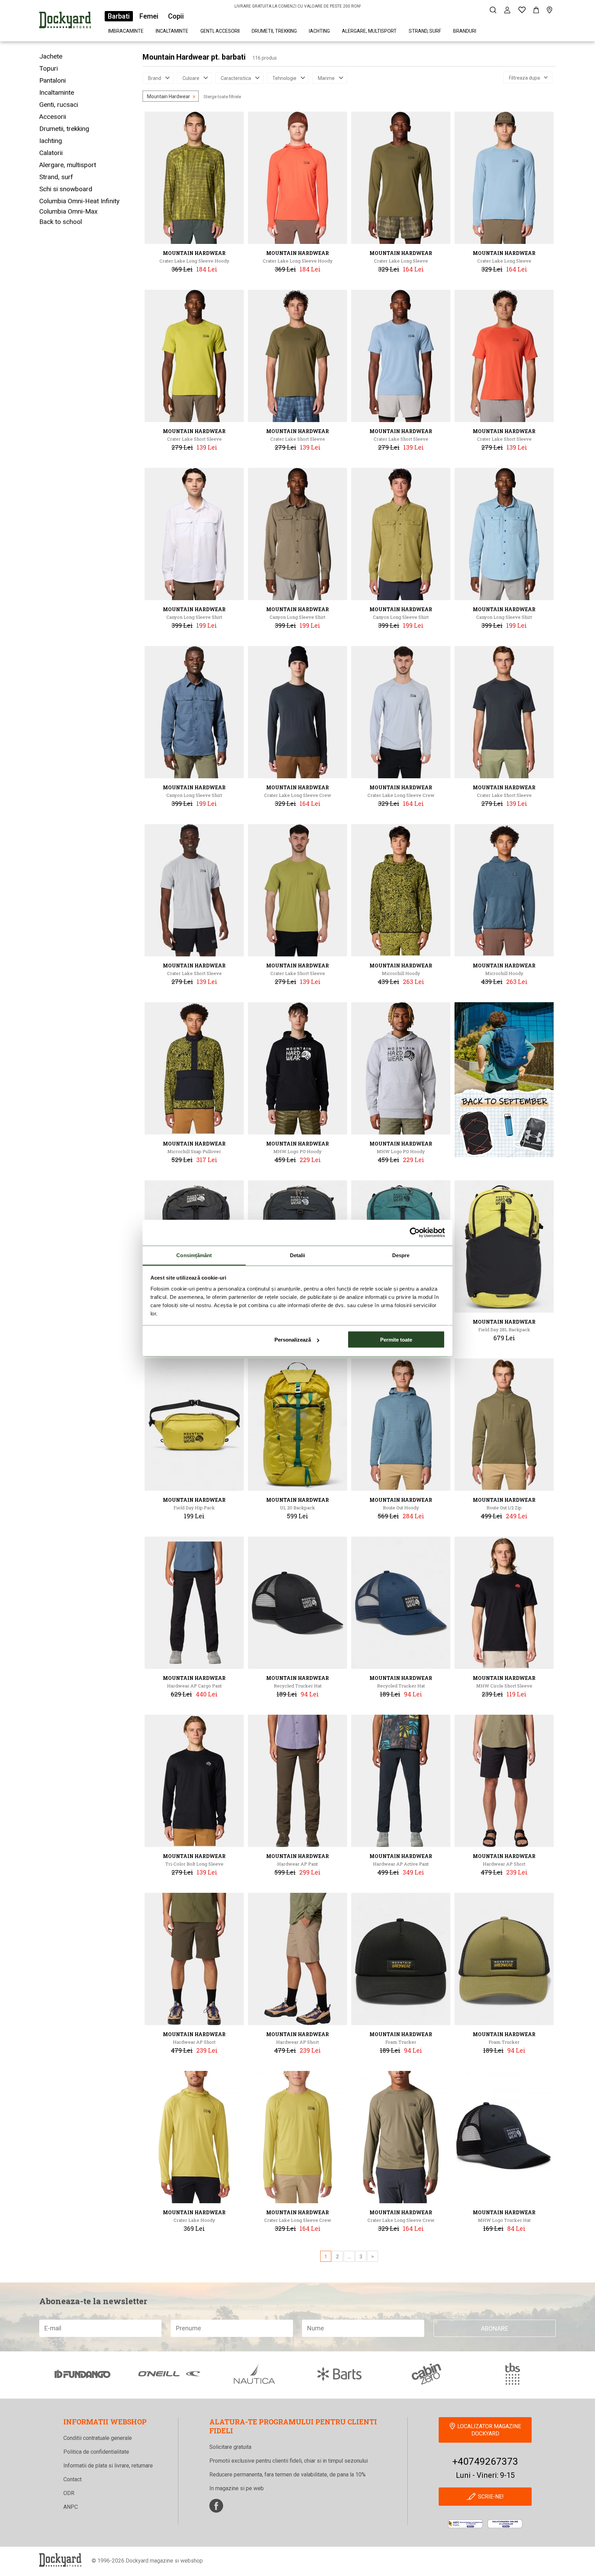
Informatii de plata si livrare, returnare (108, 2466)
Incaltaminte (172, 31)
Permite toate (396, 1340)
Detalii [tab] (298, 1255)
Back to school (61, 222)
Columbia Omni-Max (68, 211)
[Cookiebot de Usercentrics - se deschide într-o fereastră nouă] (415, 1233)
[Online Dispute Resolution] (505, 2524)
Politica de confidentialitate (96, 2452)
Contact (72, 2479)
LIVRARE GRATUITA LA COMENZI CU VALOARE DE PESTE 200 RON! (298, 6)
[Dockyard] (65, 21)
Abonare (495, 2328)
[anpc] (465, 2524)
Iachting (319, 31)
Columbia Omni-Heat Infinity (79, 201)
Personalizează (293, 1340)
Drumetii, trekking (274, 31)
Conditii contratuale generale (98, 2438)
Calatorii (51, 153)
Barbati (119, 16)
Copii (176, 16)
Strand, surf (425, 31)
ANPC (71, 2507)
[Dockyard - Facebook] (216, 2506)
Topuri (49, 68)
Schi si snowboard (66, 189)
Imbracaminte (126, 31)
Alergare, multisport (369, 31)
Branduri (465, 31)
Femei (149, 16)
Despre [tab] (401, 1255)
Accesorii (53, 117)
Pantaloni (53, 80)
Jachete (51, 56)
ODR (69, 2493)
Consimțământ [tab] (194, 1255)
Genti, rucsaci (59, 105)
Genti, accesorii (220, 31)
